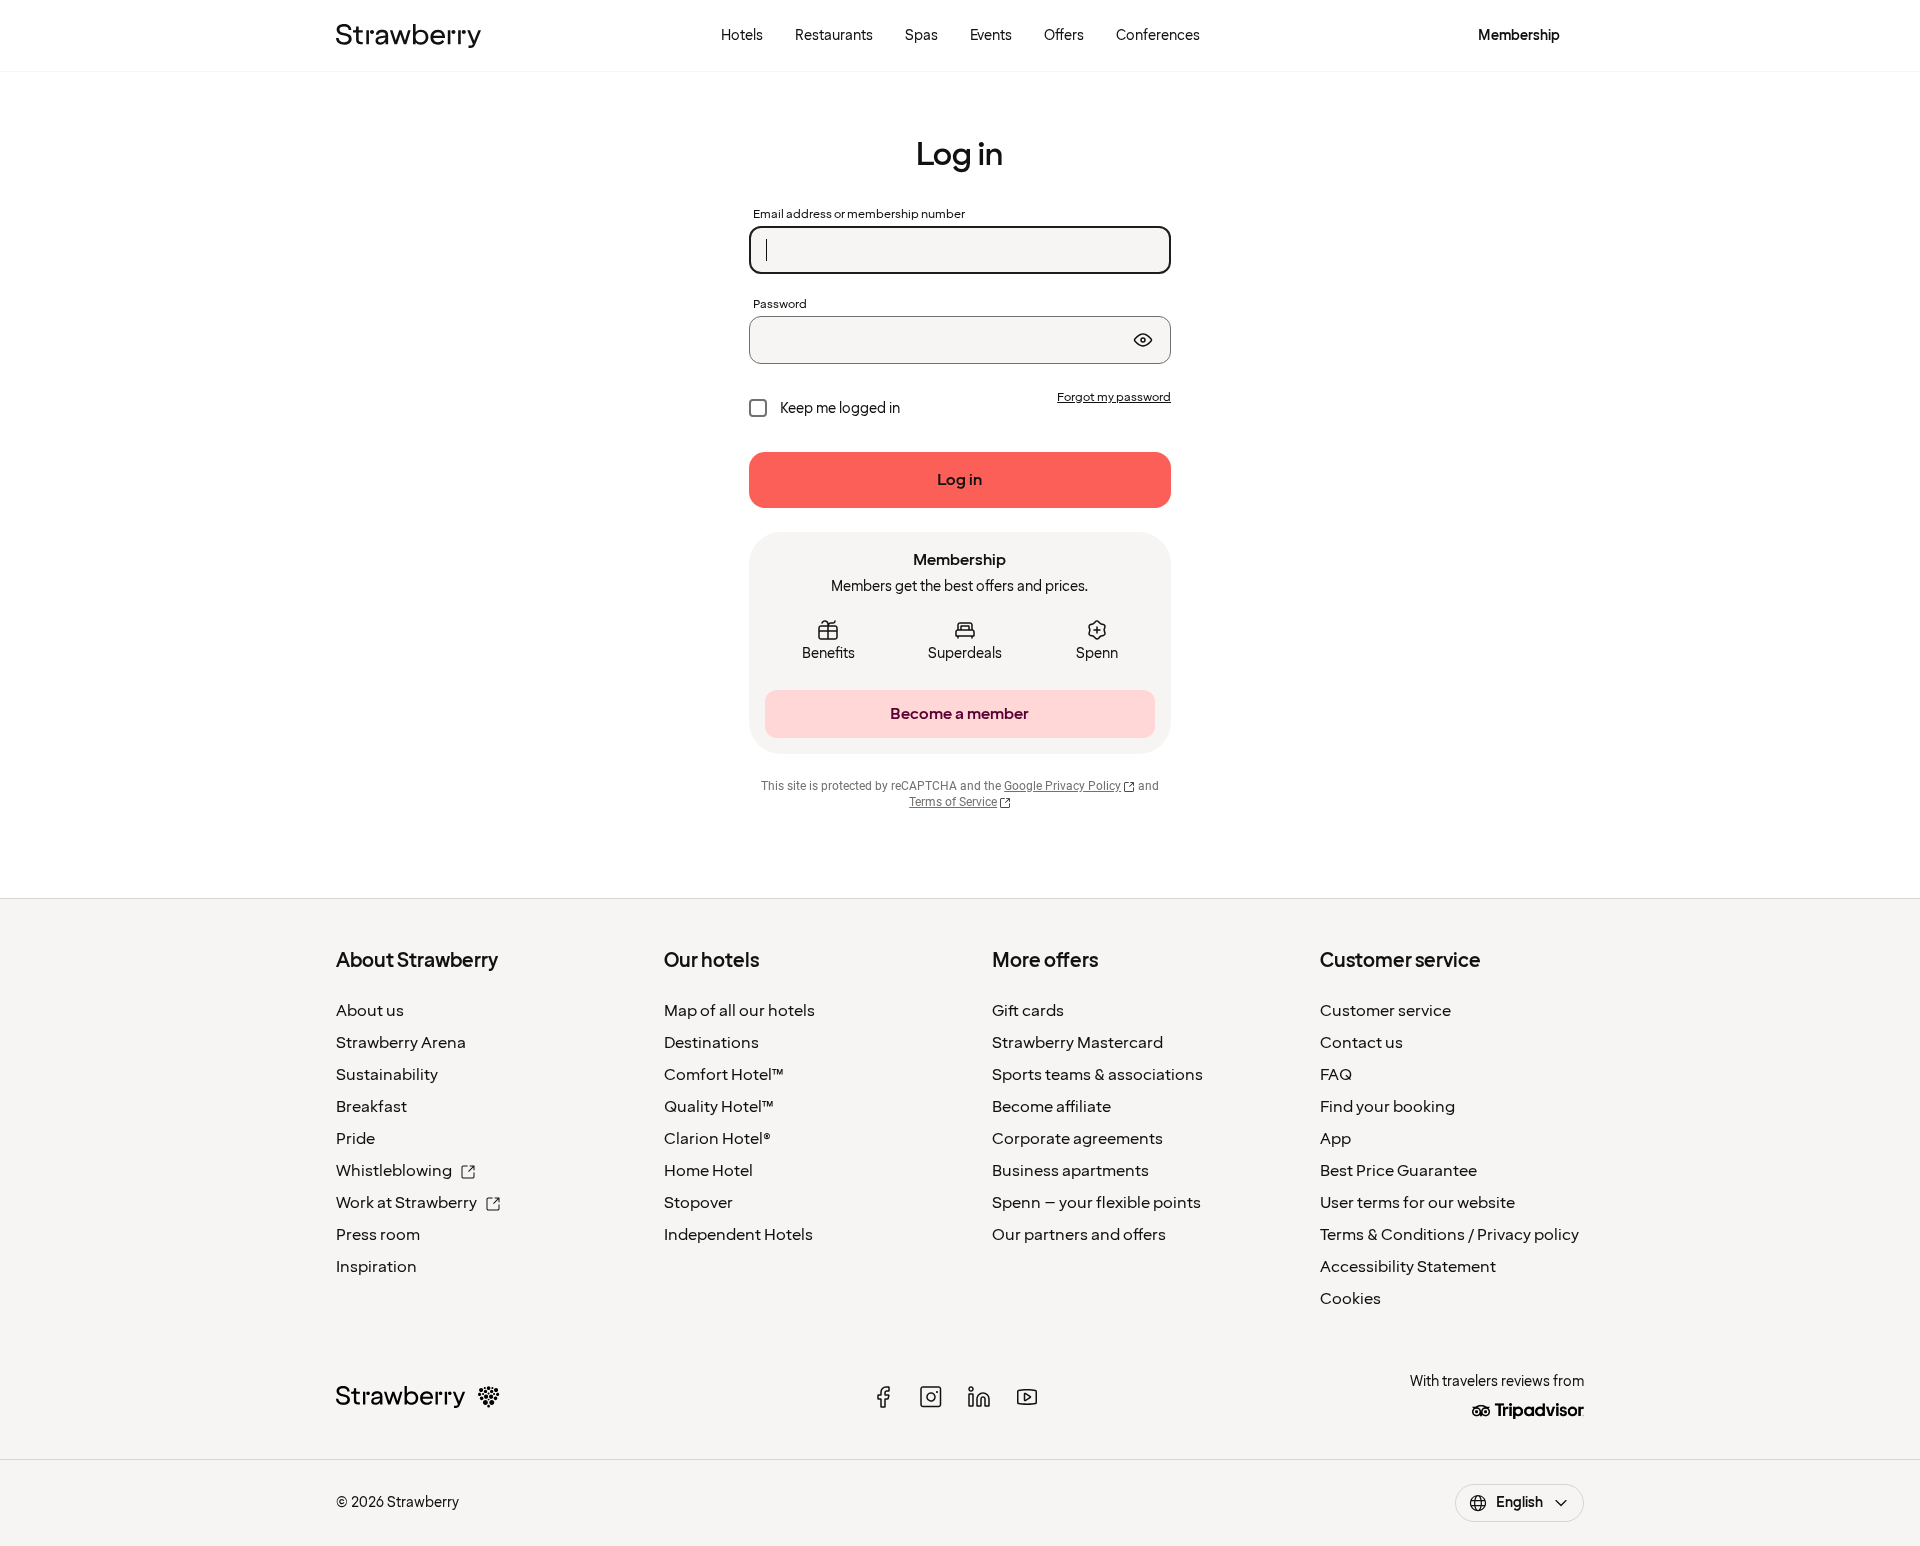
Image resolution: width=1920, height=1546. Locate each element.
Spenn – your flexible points (1096, 1203)
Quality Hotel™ (719, 1107)
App (1335, 1139)
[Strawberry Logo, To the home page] (408, 36)
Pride (355, 1139)
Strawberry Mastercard (1077, 1043)
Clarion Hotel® (717, 1139)
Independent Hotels (738, 1235)
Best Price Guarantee (1398, 1171)
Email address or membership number (859, 215)
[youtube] (1027, 1397)
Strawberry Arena (401, 1043)
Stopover (698, 1203)
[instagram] (931, 1397)
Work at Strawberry (406, 1203)
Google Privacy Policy (1062, 786)
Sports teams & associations (1097, 1075)
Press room (378, 1235)
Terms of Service (953, 802)
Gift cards (1028, 1011)
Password (780, 305)
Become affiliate (1051, 1107)
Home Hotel (708, 1171)
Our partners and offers (1079, 1235)
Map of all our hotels (739, 1011)
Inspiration (376, 1267)
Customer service (1385, 1011)
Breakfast (371, 1107)
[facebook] (883, 1397)
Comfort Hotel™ (724, 1075)
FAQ (1336, 1075)
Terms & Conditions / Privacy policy (1449, 1235)
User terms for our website (1417, 1203)
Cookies (1350, 1299)
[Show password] (1143, 340)
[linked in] (979, 1397)
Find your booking (1387, 1107)
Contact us (1361, 1043)
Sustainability (387, 1075)
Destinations (711, 1043)
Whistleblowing (394, 1171)
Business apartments (1070, 1171)
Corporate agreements (1077, 1139)
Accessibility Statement (1408, 1267)
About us (370, 1011)
